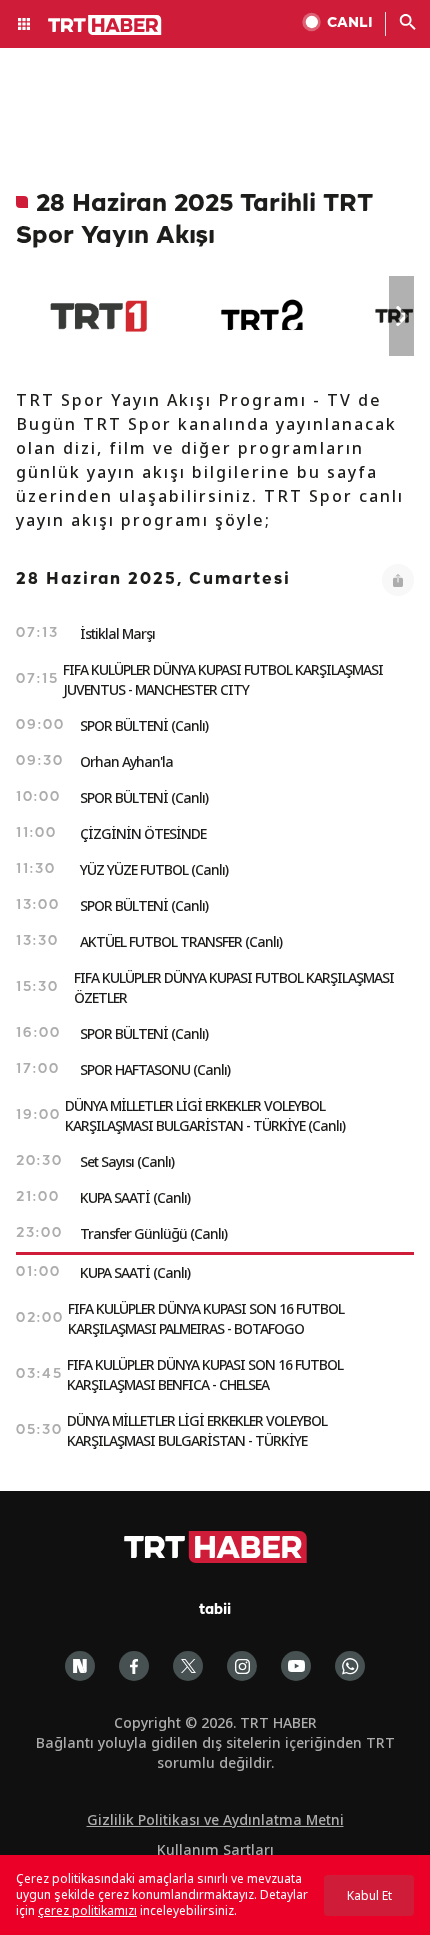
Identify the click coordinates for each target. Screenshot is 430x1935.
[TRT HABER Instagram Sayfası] (242, 1666)
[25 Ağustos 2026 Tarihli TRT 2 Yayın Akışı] (263, 316)
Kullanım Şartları (215, 1849)
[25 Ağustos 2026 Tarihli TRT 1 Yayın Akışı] (98, 316)
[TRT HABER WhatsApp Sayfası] (350, 1666)
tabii (215, 1610)
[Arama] (408, 24)
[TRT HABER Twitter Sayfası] (188, 1666)
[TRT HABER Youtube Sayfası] (296, 1666)
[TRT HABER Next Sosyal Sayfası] (80, 1666)
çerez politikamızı (87, 1910)
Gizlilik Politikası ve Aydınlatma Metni (215, 1819)
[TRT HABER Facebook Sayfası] (134, 1666)
